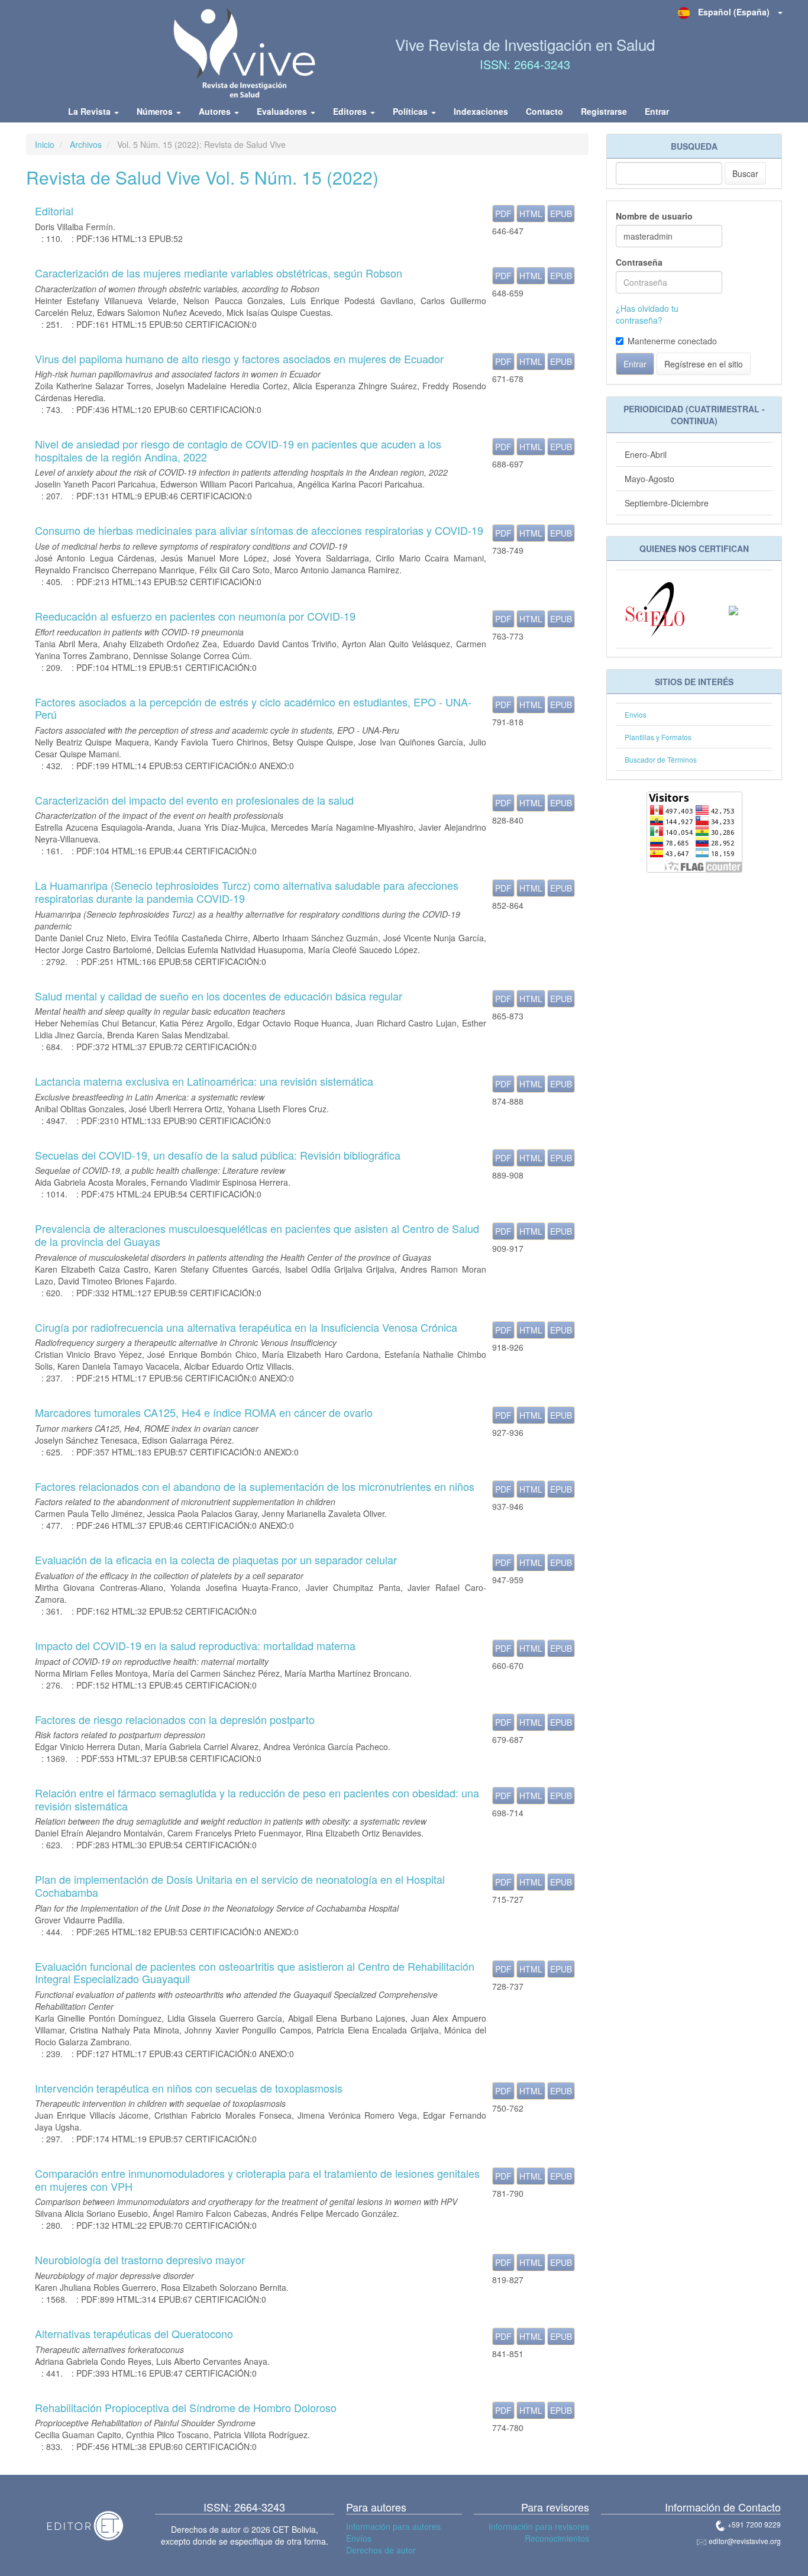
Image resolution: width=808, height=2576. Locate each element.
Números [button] (156, 111)
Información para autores (393, 2526)
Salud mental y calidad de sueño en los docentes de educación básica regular (219, 996)
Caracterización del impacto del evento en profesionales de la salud (194, 800)
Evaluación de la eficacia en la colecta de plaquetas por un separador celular (216, 1560)
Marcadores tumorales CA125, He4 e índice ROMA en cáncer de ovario (204, 1412)
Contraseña (639, 262)
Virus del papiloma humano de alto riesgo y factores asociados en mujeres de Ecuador (239, 359)
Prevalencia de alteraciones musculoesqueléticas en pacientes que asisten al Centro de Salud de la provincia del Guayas (257, 1235)
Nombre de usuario (654, 216)
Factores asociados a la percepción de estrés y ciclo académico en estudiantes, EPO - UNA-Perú (253, 708)
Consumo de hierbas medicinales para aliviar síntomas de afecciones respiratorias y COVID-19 (259, 530)
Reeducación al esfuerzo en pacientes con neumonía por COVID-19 (195, 616)
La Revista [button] (91, 111)
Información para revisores (539, 2526)
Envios (636, 714)
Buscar (745, 173)
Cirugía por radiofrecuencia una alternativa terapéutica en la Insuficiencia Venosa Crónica (246, 1327)
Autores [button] (216, 111)
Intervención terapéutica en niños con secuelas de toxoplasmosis (189, 2088)
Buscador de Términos (661, 759)
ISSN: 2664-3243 (525, 64)
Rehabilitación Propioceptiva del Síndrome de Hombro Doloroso (186, 2407)
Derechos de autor (381, 2550)
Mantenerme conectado (672, 341)
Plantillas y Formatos (658, 737)
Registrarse (604, 111)
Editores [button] (351, 111)
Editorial (54, 211)
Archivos (86, 144)
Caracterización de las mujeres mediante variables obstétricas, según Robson (219, 273)
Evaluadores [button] (283, 111)
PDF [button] (503, 214)
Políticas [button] (411, 111)
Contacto (544, 111)
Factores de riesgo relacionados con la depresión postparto (175, 1719)
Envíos (359, 2538)
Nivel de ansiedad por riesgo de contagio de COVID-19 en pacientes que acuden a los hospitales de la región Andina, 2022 (238, 450)
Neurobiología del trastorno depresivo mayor (140, 2259)
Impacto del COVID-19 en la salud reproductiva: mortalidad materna (195, 1645)
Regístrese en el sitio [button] (704, 364)
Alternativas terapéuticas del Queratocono (134, 2333)
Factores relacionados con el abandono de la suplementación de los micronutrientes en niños (255, 1486)
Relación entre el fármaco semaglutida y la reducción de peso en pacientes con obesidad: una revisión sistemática (257, 1799)
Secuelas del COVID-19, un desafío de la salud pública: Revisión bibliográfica (218, 1155)
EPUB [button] (561, 214)
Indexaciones (481, 111)
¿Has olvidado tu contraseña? (647, 314)
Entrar (657, 111)
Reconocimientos (557, 2538)
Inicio (45, 144)
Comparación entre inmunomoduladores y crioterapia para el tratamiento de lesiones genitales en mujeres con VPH (257, 2180)
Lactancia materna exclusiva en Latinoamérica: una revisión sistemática (204, 1081)
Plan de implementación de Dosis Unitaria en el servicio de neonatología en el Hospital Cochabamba (240, 1886)
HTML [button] (531, 214)
